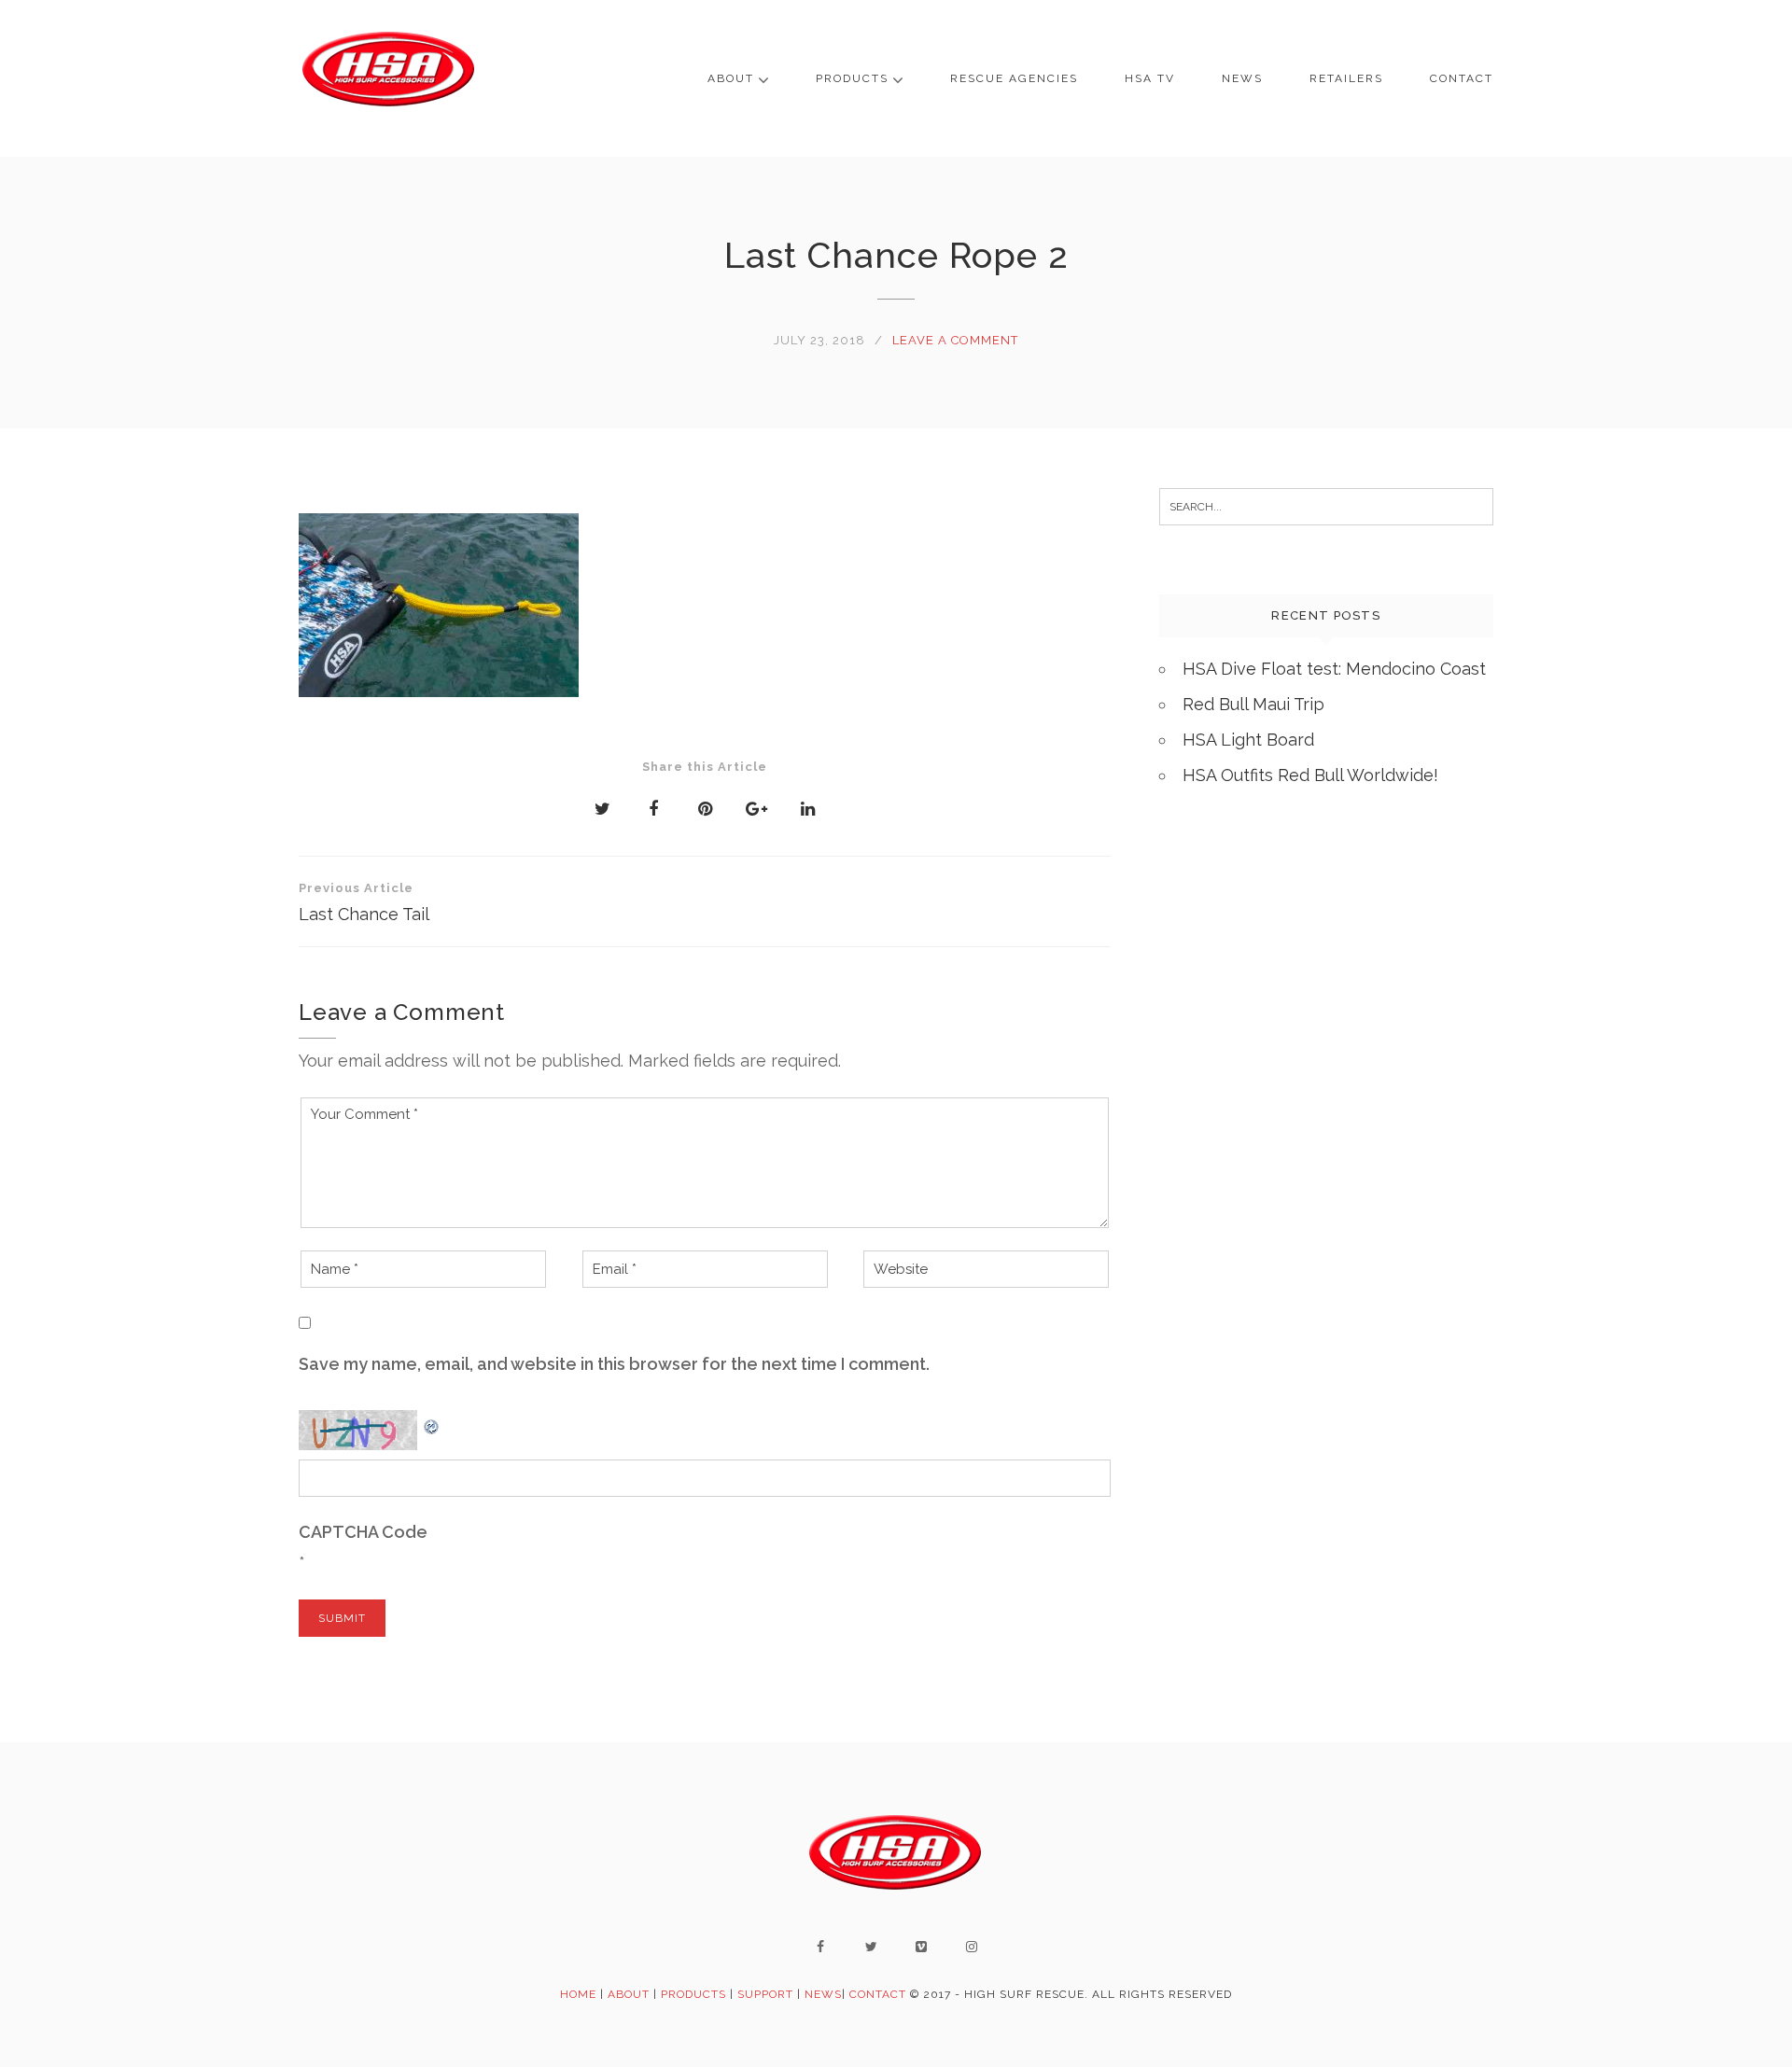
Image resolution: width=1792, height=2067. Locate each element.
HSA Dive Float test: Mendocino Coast (1334, 669)
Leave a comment (955, 340)
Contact (1462, 78)
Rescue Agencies (1014, 78)
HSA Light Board (1248, 740)
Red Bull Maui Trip (1253, 704)
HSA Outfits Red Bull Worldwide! (1310, 775)
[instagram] (972, 1947)
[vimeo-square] (921, 1947)
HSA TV (1150, 78)
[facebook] (820, 1947)
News (1242, 78)
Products (852, 78)
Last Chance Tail (364, 902)
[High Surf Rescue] (389, 78)
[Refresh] (432, 1423)
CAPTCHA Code (363, 1532)
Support (765, 1994)
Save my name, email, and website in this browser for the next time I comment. (614, 1364)
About (731, 78)
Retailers (1346, 78)
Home (578, 1994)
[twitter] (871, 1947)
